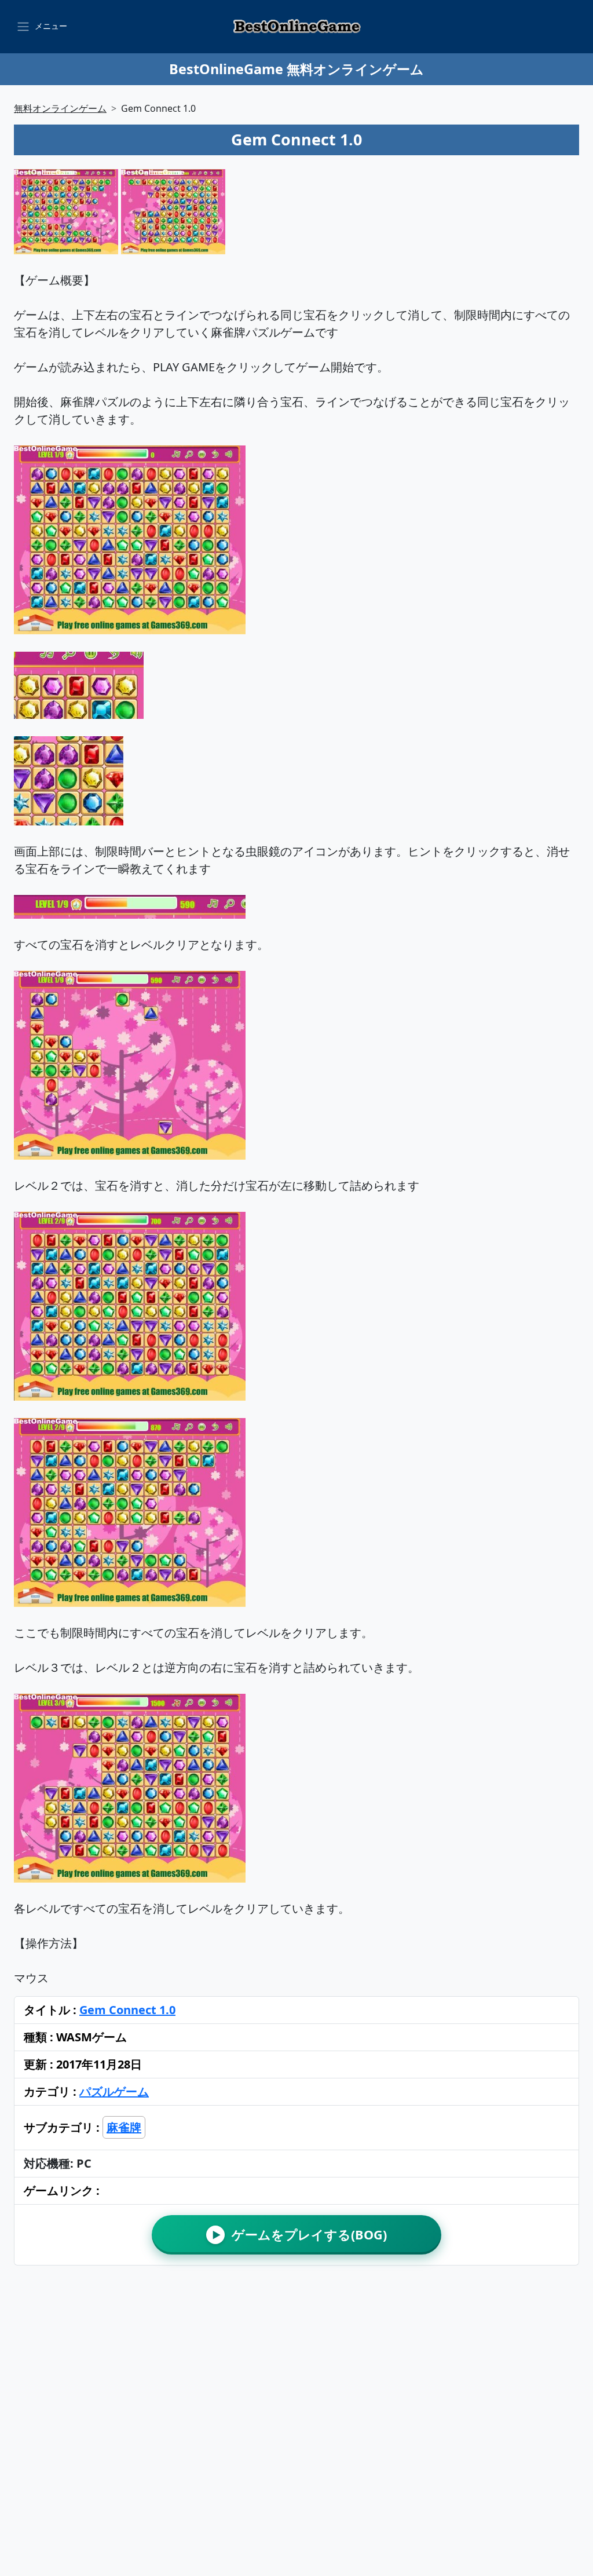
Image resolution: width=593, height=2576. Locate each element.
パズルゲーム (114, 2091)
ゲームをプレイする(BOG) (300, 2235)
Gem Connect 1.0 (127, 2010)
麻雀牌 (124, 2127)
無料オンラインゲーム (60, 108)
